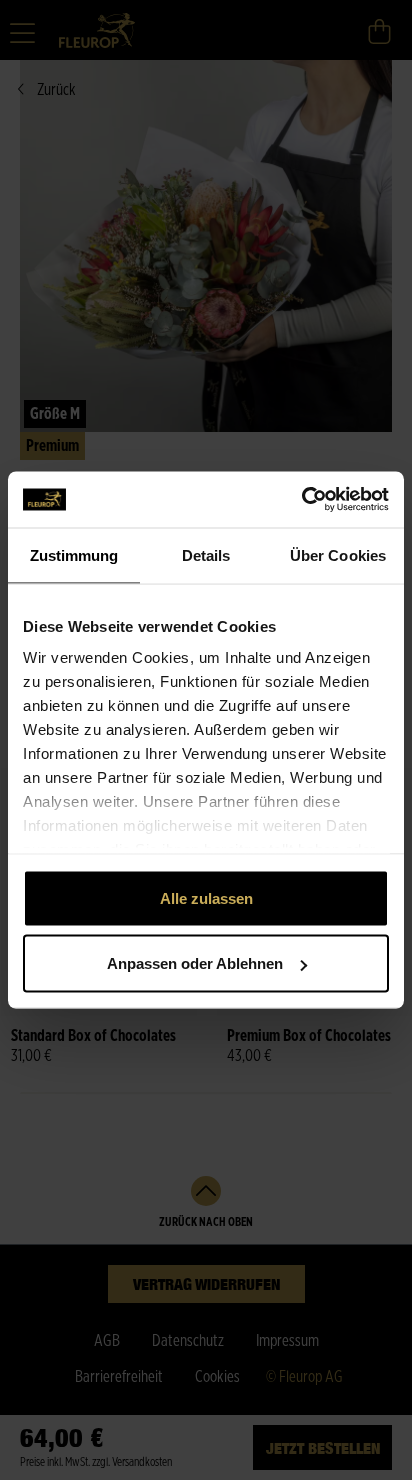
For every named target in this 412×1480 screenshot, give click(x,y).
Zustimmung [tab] (74, 554)
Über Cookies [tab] (338, 554)
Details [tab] (206, 554)
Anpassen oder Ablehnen (195, 963)
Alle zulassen (206, 897)
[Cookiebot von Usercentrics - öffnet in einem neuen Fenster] (301, 500)
